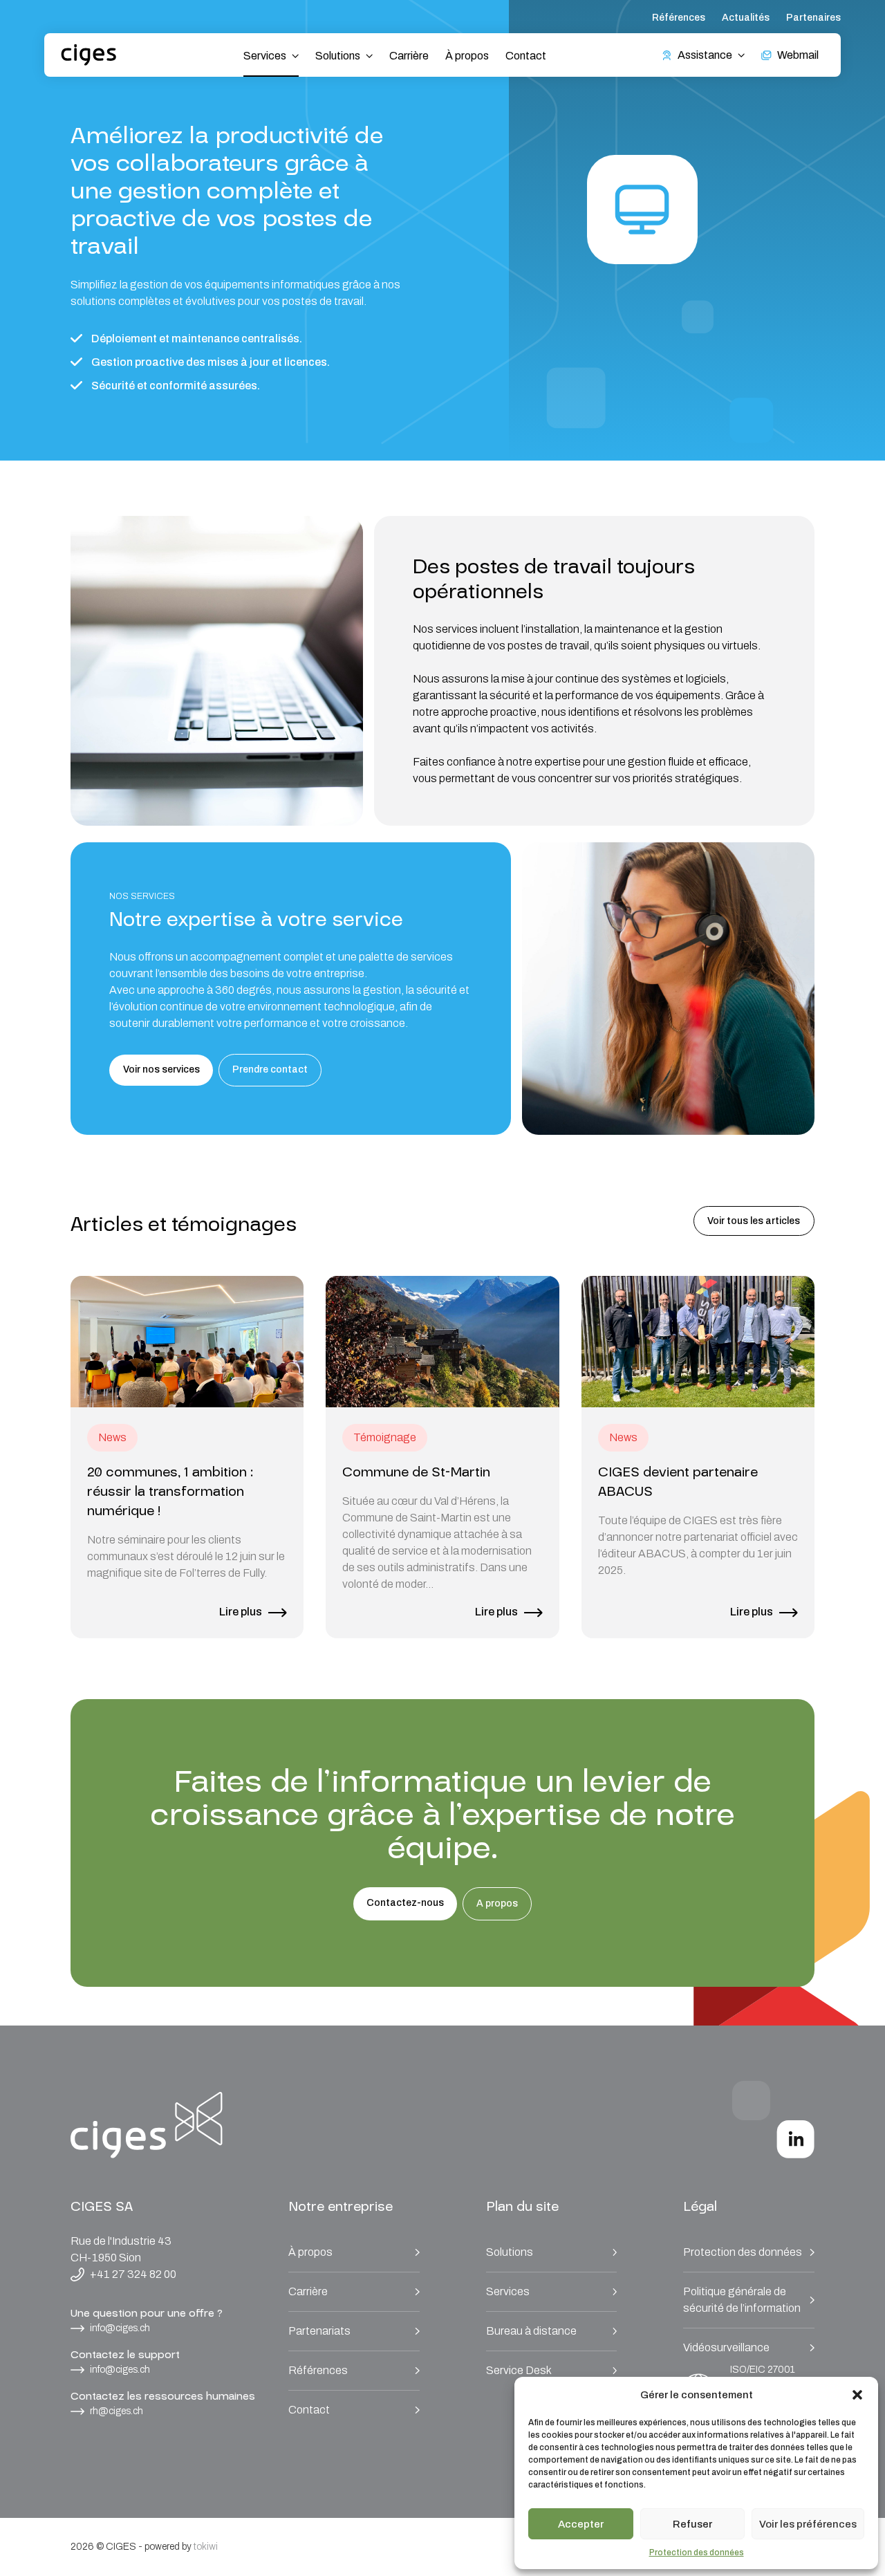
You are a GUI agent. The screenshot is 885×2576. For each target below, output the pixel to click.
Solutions (510, 2252)
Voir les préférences (808, 2524)
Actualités (746, 18)
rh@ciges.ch (117, 2411)
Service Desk (519, 2370)
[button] (857, 2395)
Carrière (409, 56)
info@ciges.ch (120, 2328)
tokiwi (206, 2547)
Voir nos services (161, 1069)
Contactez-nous (405, 1903)
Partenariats (319, 2331)
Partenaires (813, 18)
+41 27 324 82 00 (133, 2274)
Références (679, 18)
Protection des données (697, 2552)
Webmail (798, 55)
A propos (497, 1903)
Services (508, 2291)
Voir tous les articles (754, 1221)
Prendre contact (270, 1069)
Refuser (692, 2524)
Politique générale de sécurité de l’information (742, 2300)
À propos (467, 56)
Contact (526, 56)
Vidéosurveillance (726, 2347)
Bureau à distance (531, 2331)
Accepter (581, 2524)
